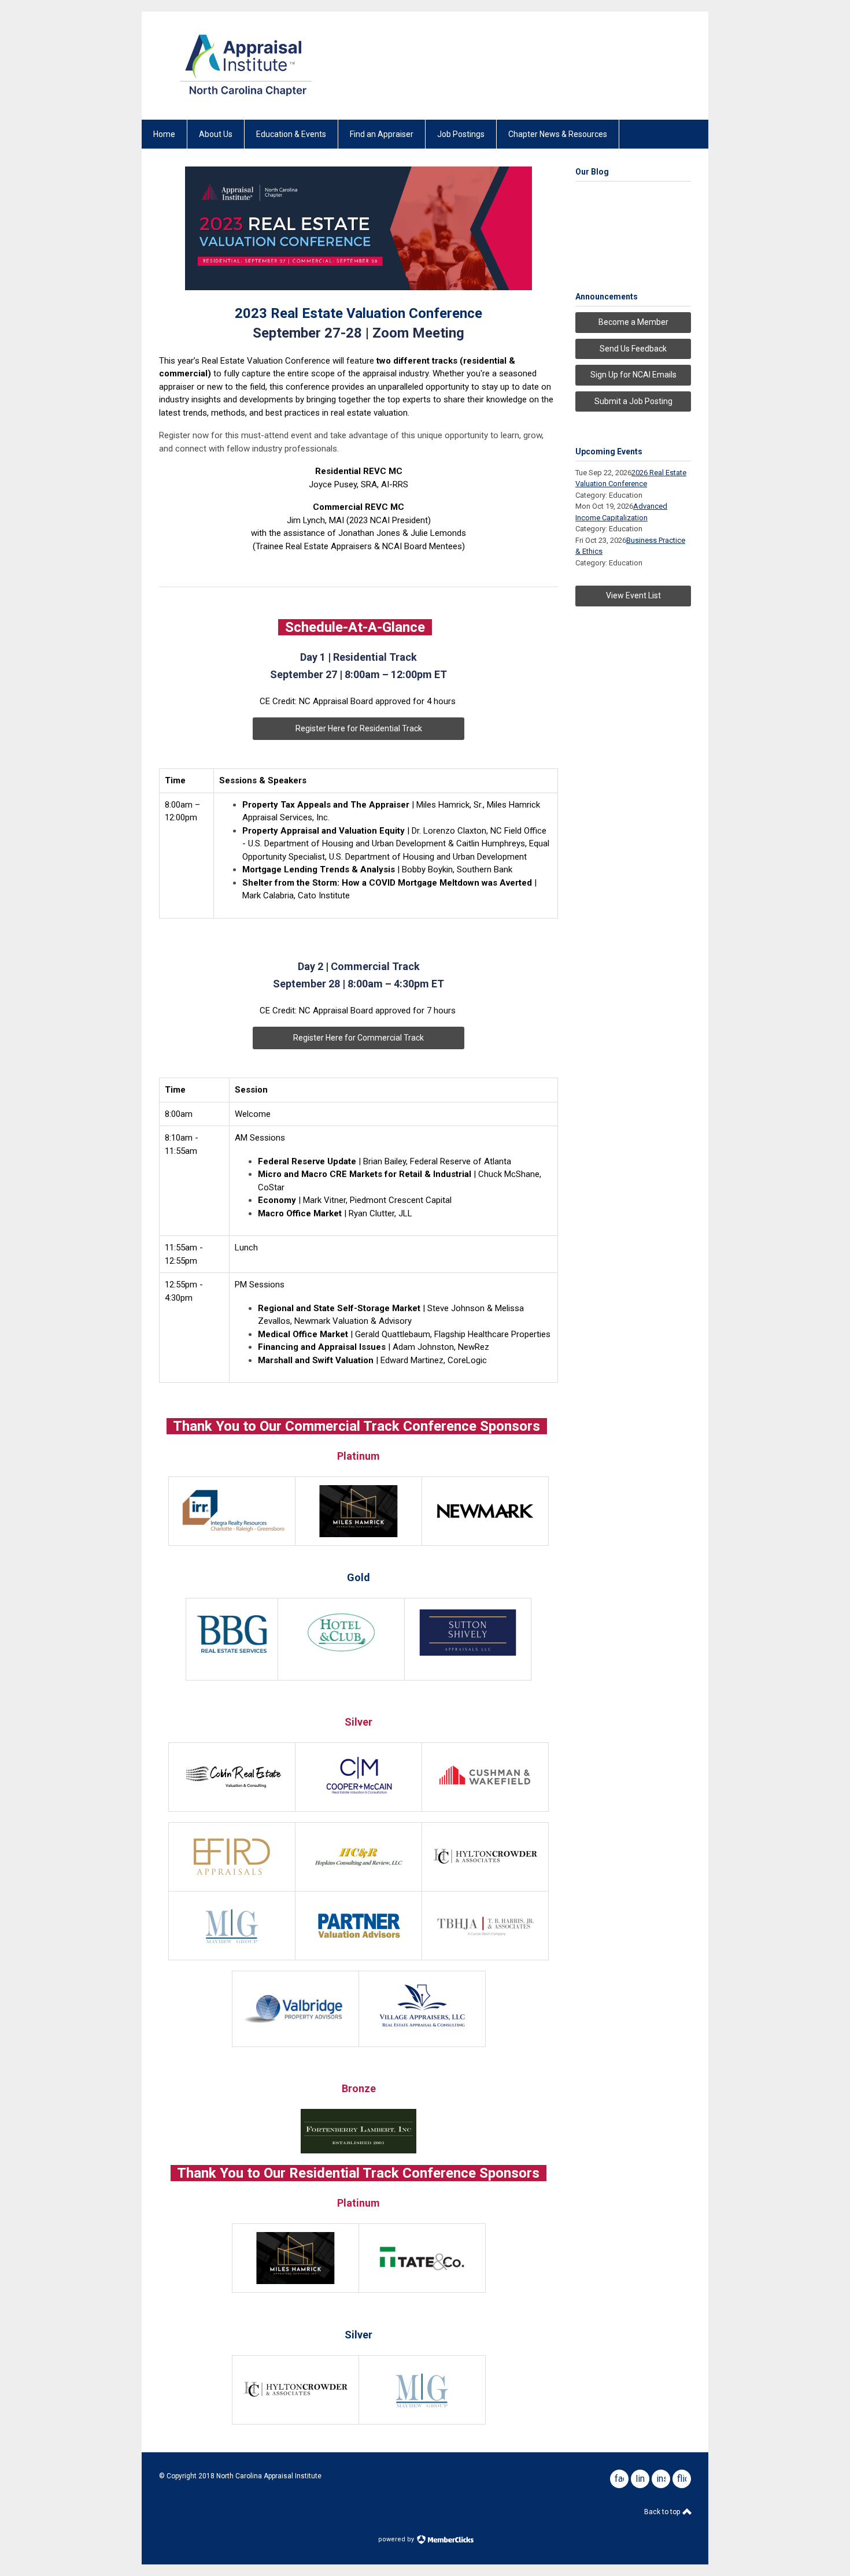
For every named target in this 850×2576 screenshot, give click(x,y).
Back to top (663, 2512)
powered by (397, 2539)
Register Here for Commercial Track (359, 1038)
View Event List (633, 595)
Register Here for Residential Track (359, 728)
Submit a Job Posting (633, 401)
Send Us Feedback (633, 349)
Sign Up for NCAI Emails (633, 375)
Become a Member (633, 322)
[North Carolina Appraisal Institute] (246, 99)
